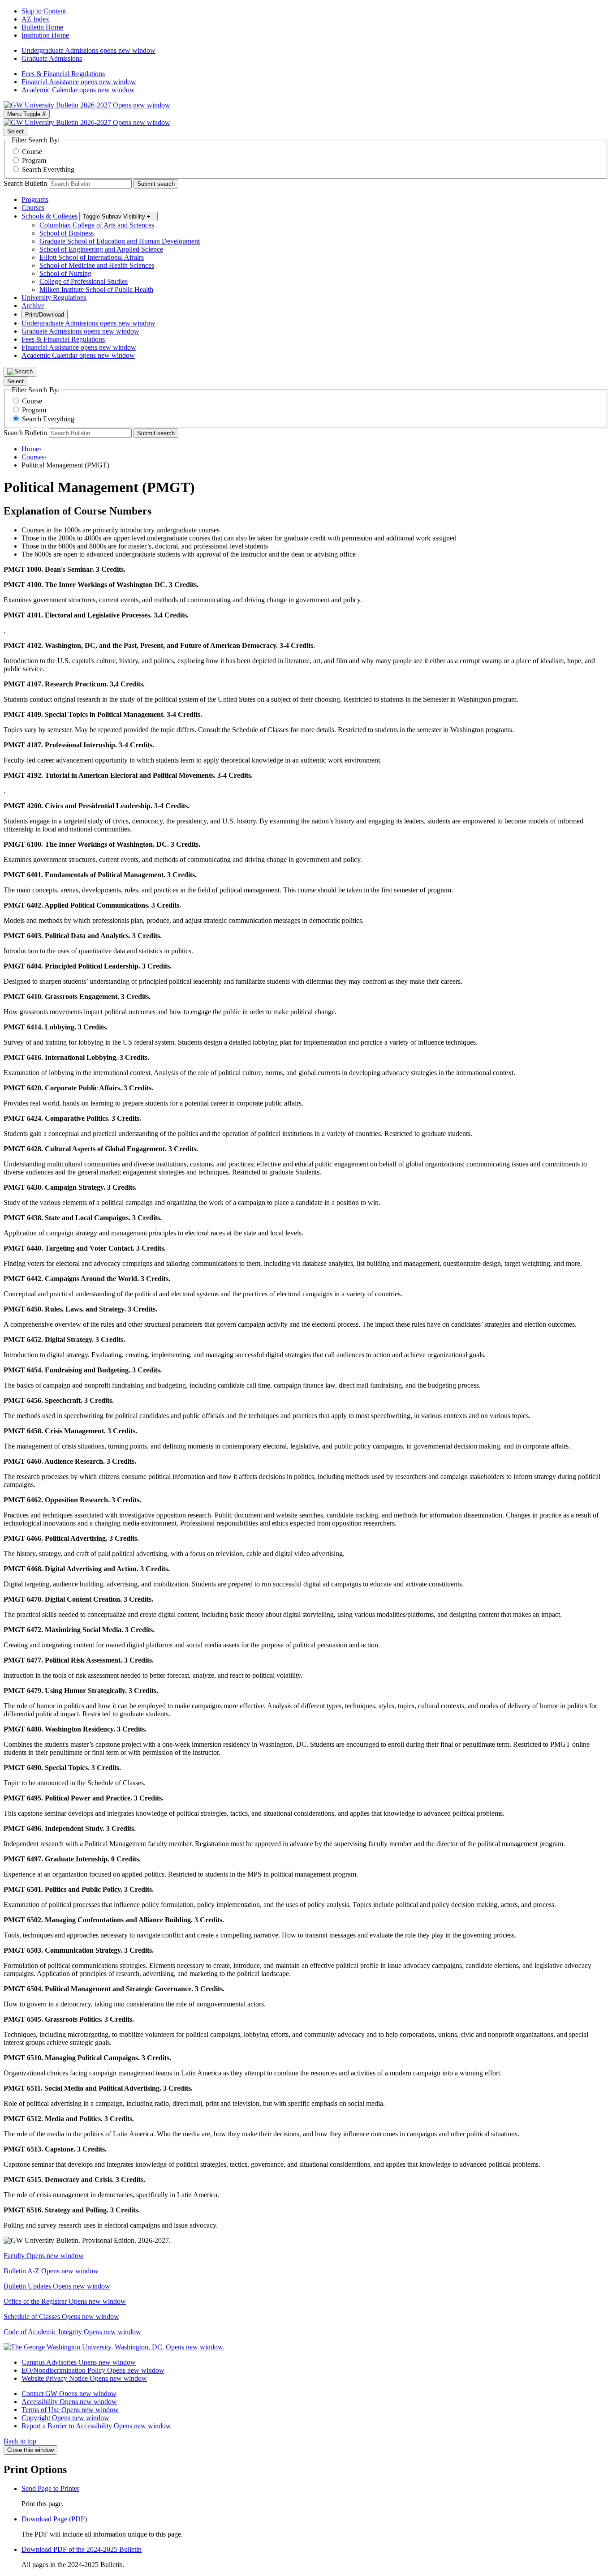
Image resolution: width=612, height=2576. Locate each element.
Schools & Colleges (50, 216)
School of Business (67, 233)
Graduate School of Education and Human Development (120, 241)
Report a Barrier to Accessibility (96, 2426)
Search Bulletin (25, 183)
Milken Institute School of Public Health (96, 289)
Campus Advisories (79, 2362)
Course (32, 152)
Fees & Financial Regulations (63, 74)
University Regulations (54, 298)
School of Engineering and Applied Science (101, 249)
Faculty (44, 2256)
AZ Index (35, 19)
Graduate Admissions (52, 58)
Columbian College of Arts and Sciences (97, 225)
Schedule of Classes (61, 2317)
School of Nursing (65, 273)
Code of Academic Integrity (72, 2332)
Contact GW (69, 2394)
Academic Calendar (78, 90)
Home (30, 449)
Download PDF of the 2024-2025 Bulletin (82, 2549)
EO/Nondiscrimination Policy (93, 2370)
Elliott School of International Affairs (92, 257)
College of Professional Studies (84, 281)
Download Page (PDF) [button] (54, 2519)
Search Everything (48, 169)
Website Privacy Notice (84, 2378)
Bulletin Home (42, 27)
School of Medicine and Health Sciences (97, 265)
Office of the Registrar (65, 2301)
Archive (33, 306)
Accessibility (69, 2402)
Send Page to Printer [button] (50, 2488)
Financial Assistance (79, 82)
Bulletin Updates (57, 2286)
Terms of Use (70, 2410)
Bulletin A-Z (51, 2271)
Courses (33, 208)
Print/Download (45, 315)
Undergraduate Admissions (88, 50)
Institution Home (45, 35)
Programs (35, 199)
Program (34, 161)
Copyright (65, 2418)
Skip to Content (44, 11)
